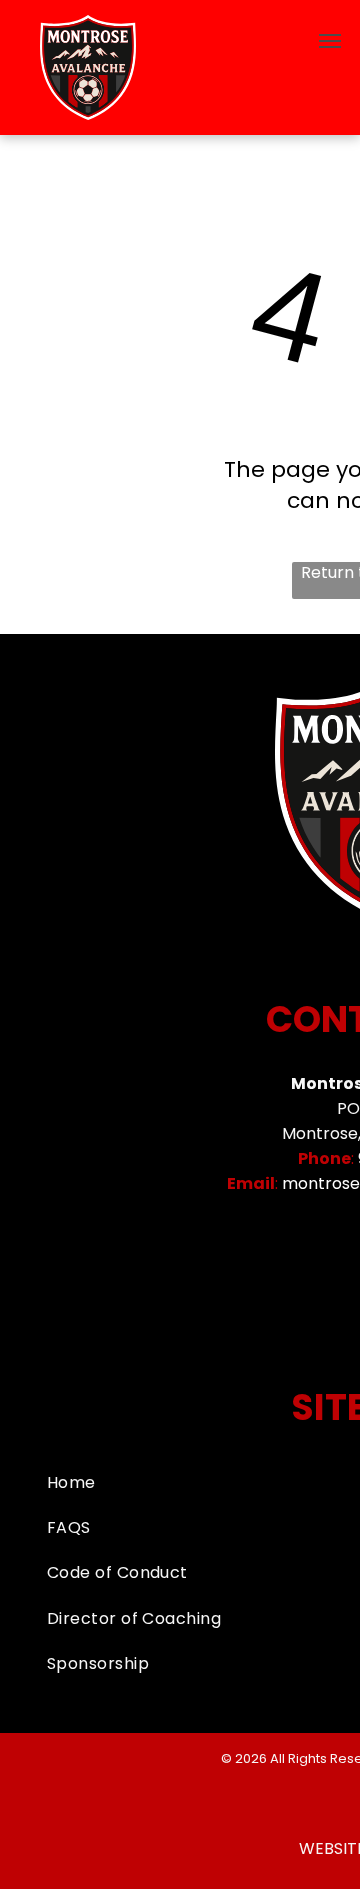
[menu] (330, 41)
